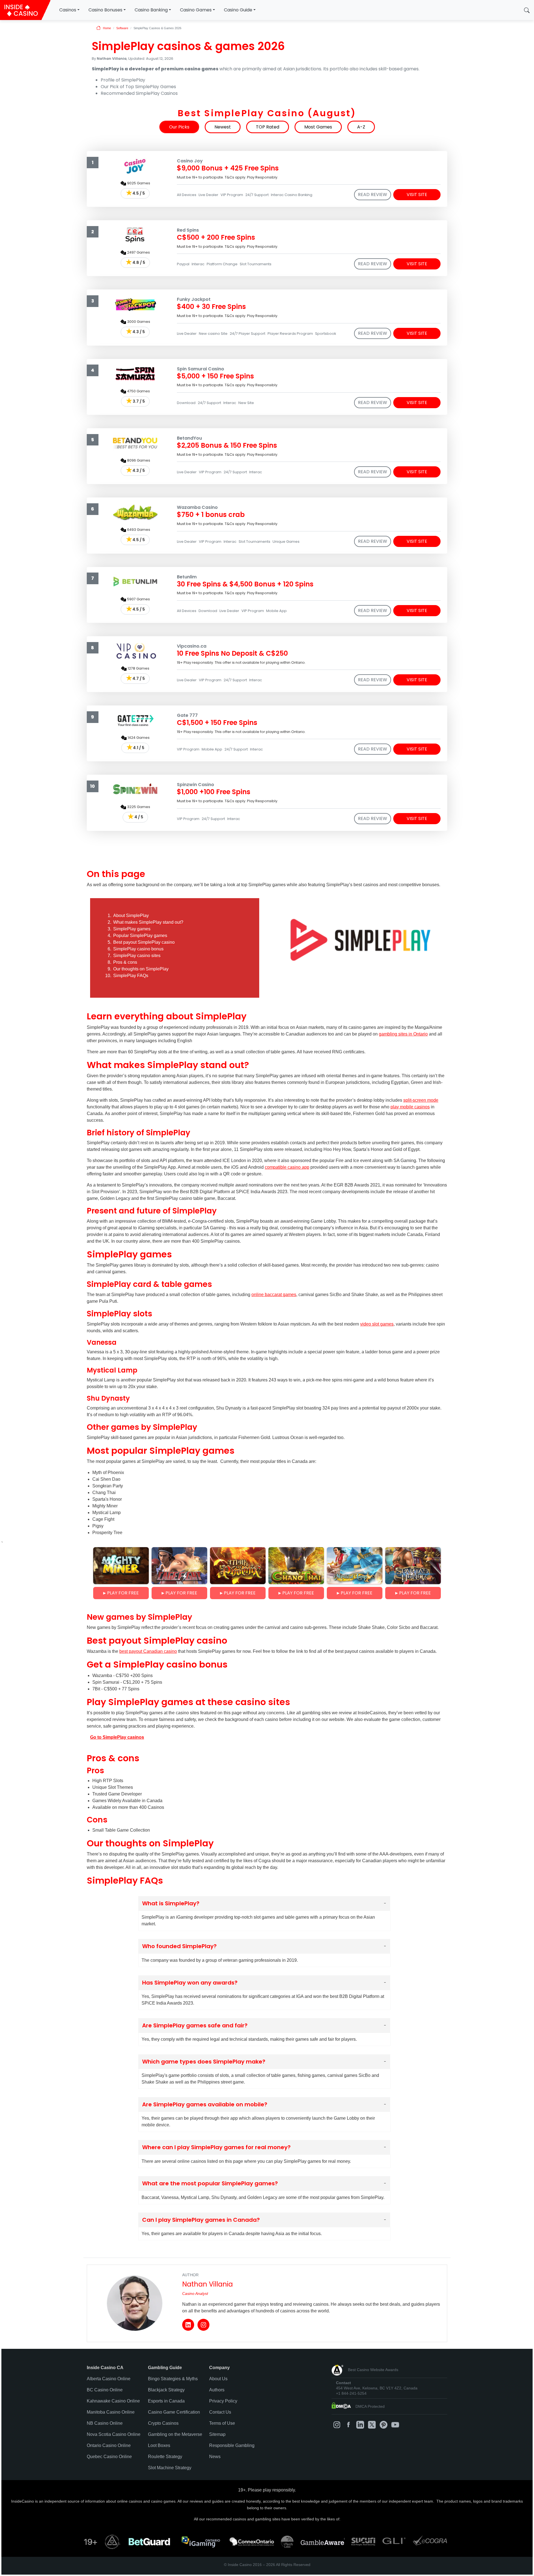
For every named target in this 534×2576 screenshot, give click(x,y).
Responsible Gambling (232, 2445)
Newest (223, 127)
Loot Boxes (159, 2445)
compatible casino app (287, 1167)
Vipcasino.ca (192, 646)
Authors (217, 2390)
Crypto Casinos (163, 2423)
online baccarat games (274, 1295)
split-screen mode (421, 1100)
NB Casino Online (105, 2423)
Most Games (318, 127)
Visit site (417, 195)
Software (122, 28)
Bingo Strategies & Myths (173, 2379)
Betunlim (187, 577)
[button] (527, 10)
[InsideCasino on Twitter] (372, 2425)
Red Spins (188, 230)
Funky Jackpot (194, 299)
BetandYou (189, 438)
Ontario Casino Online (109, 2445)
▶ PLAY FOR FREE (121, 1593)
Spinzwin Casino (196, 785)
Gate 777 (187, 715)
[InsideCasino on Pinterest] (384, 2425)
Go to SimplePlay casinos (117, 1737)
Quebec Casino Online (109, 2457)
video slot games (377, 1324)
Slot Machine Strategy (170, 2468)
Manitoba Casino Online (111, 2412)
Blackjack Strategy (166, 2390)
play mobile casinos (410, 1107)
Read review (373, 195)
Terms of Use (222, 2423)
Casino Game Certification (174, 2412)
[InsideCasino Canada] (25, 10)
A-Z (361, 127)
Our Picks (179, 127)
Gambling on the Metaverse (175, 2434)
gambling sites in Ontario (403, 1034)
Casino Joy (190, 161)
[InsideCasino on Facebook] (348, 2425)
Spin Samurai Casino (201, 369)
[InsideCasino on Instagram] (337, 2425)
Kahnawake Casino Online (113, 2401)
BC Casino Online (105, 2390)
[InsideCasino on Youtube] (395, 2425)
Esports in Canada (166, 2401)
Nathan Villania (207, 2284)
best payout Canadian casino (148, 1651)
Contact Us (220, 2412)
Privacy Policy (223, 2401)
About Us (218, 2379)
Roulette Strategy (165, 2457)
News (215, 2457)
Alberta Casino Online (109, 2379)
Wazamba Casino (197, 507)
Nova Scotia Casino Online (114, 2434)
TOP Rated (268, 127)
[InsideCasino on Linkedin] (360, 2425)
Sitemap (217, 2434)
